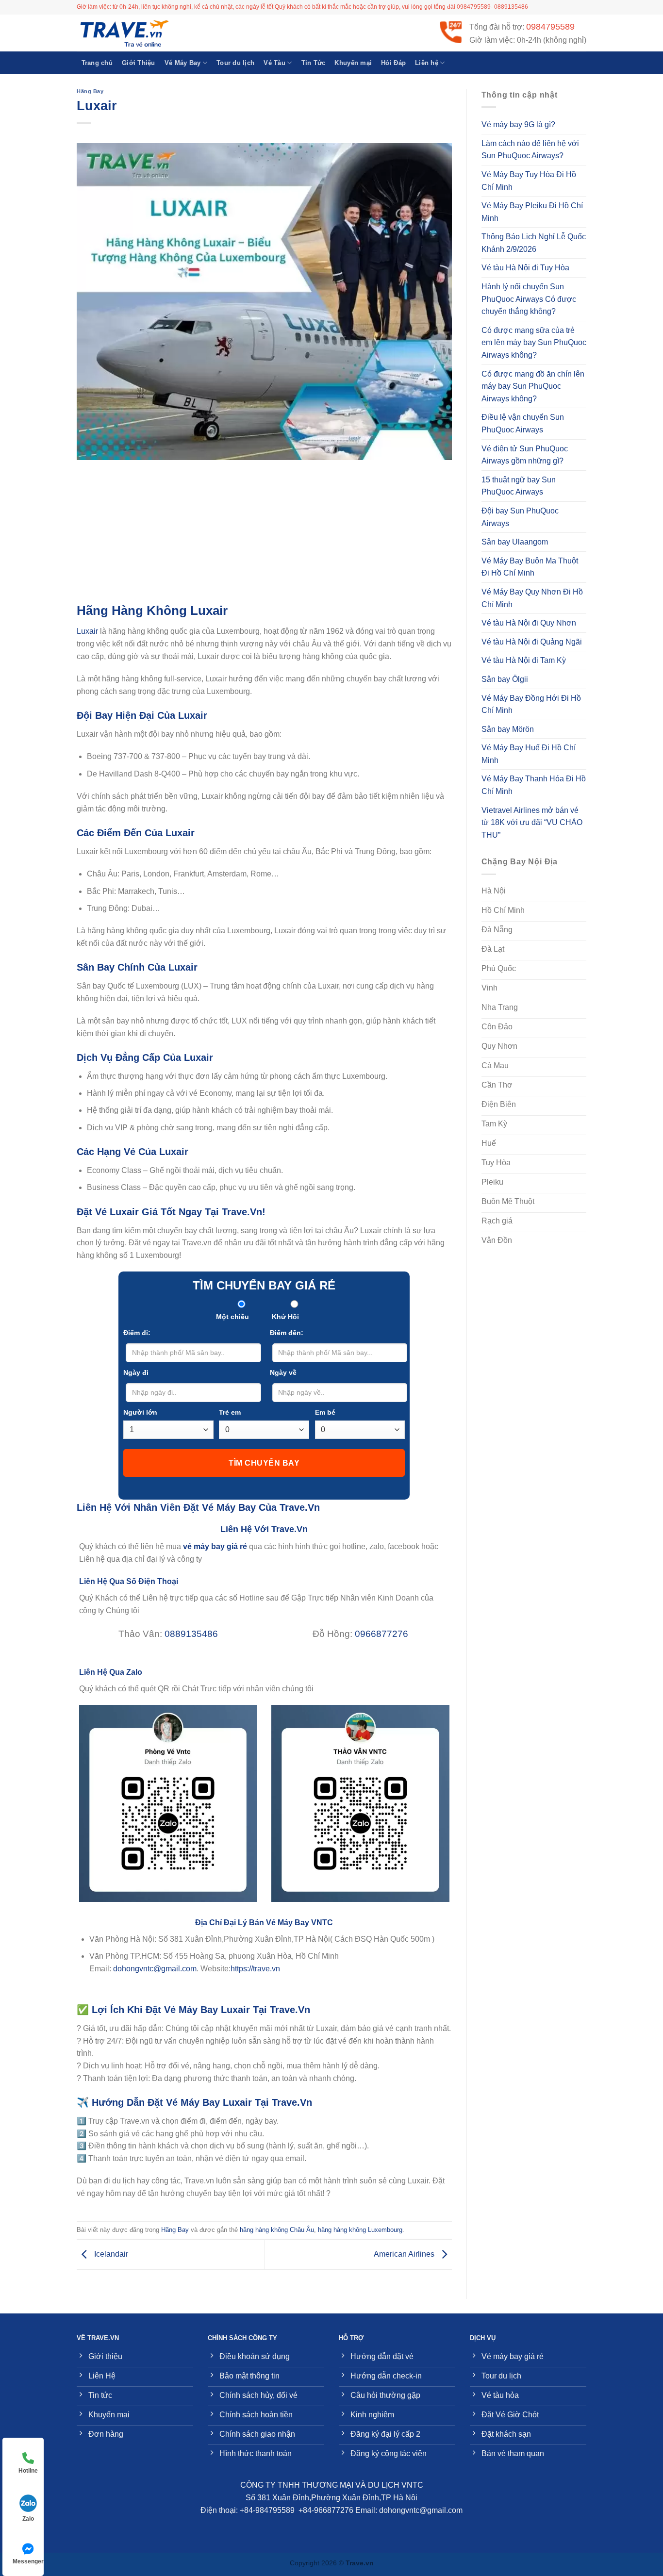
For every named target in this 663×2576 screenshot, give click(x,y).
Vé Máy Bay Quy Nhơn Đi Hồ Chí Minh (532, 598)
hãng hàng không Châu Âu (277, 2230)
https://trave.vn (255, 1969)
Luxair (87, 631)
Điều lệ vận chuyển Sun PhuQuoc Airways (523, 423)
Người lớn (140, 1412)
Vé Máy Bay (183, 63)
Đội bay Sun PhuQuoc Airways (520, 517)
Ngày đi (136, 1372)
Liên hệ (427, 63)
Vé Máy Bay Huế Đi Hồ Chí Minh (529, 754)
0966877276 (381, 1634)
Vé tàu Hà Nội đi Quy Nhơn (529, 623)
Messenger (28, 2561)
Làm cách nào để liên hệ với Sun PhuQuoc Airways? (530, 150)
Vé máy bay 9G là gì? (518, 124)
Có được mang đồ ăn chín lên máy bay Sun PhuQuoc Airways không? (533, 386)
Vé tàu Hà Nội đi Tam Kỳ (524, 660)
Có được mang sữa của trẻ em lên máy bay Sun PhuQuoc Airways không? (534, 343)
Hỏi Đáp (393, 63)
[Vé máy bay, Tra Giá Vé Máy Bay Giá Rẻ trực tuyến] (125, 33)
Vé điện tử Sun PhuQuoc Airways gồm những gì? (525, 455)
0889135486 (191, 1634)
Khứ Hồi (285, 1317)
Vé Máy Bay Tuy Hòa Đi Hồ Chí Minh (529, 181)
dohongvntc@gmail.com (155, 1969)
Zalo (28, 2519)
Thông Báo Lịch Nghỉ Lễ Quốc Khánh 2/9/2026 (534, 243)
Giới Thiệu (139, 63)
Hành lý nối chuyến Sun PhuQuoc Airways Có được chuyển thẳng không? (529, 299)
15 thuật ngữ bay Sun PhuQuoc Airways (519, 486)
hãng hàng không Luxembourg (360, 2230)
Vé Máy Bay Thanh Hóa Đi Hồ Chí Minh (534, 785)
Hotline (28, 2471)
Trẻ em (230, 1412)
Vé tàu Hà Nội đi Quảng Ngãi (532, 642)
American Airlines (405, 2254)
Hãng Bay (90, 91)
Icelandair (110, 2254)
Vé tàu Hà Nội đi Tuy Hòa (525, 268)
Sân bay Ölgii (505, 679)
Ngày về (283, 1372)
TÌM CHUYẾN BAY (264, 1463)
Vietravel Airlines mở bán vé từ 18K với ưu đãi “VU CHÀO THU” (532, 823)
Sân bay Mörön (508, 729)
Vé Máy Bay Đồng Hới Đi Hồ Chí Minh (531, 704)
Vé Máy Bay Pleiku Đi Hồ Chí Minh (532, 212)
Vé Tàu (274, 63)
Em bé (325, 1412)
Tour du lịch (235, 63)
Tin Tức (314, 63)
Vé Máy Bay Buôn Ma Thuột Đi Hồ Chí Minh (530, 567)
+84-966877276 (326, 2510)
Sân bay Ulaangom (515, 542)
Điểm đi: (137, 1333)
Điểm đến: (287, 1333)
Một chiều (232, 1317)
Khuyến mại (353, 63)
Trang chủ (97, 63)
